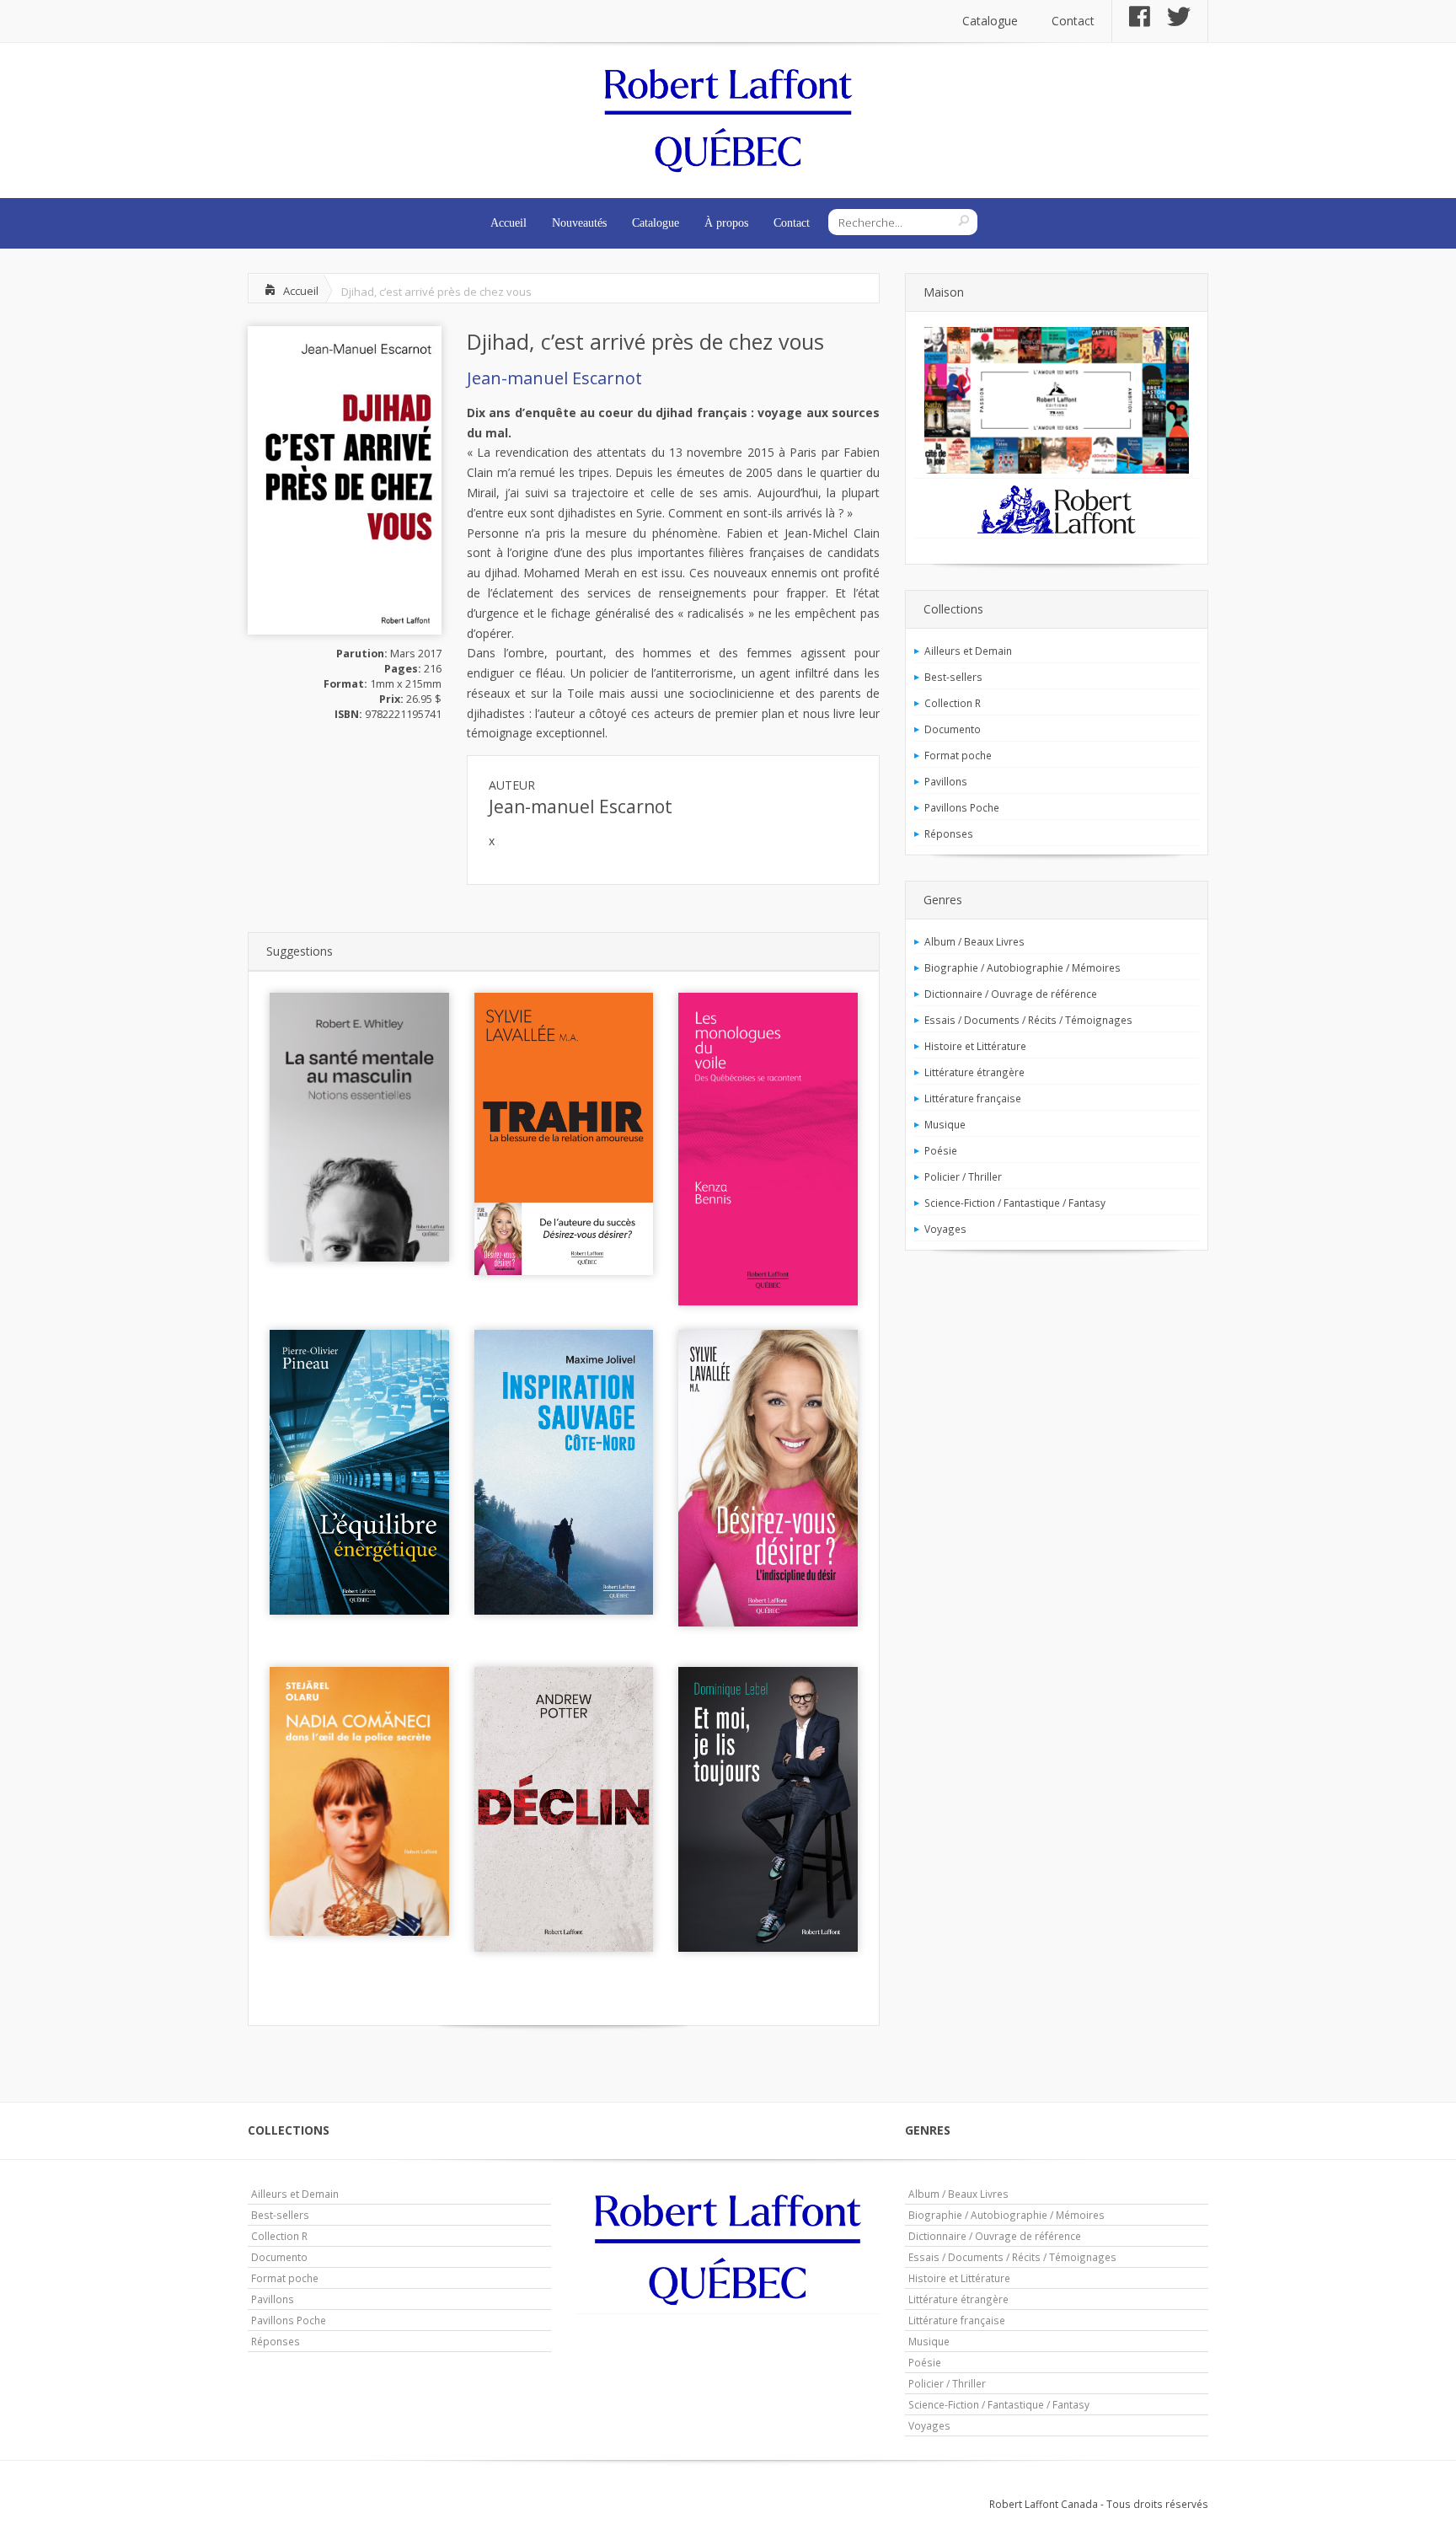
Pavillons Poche (962, 807)
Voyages (945, 1229)
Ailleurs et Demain (968, 651)
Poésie (941, 1150)
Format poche (958, 755)
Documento (953, 729)
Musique (945, 1124)
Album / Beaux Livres (974, 941)
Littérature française (973, 1098)
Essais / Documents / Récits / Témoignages (1028, 1020)
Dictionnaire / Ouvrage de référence (1011, 994)
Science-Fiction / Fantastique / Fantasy (1015, 1203)
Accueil (509, 223)
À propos (726, 223)
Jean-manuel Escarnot (554, 378)
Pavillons (946, 781)
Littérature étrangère (974, 1072)
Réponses (949, 833)
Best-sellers (953, 677)
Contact (1073, 21)
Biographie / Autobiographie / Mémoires (1022, 967)
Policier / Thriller (963, 1176)
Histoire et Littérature (975, 1046)
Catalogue (990, 21)
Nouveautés (579, 223)
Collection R (953, 703)
